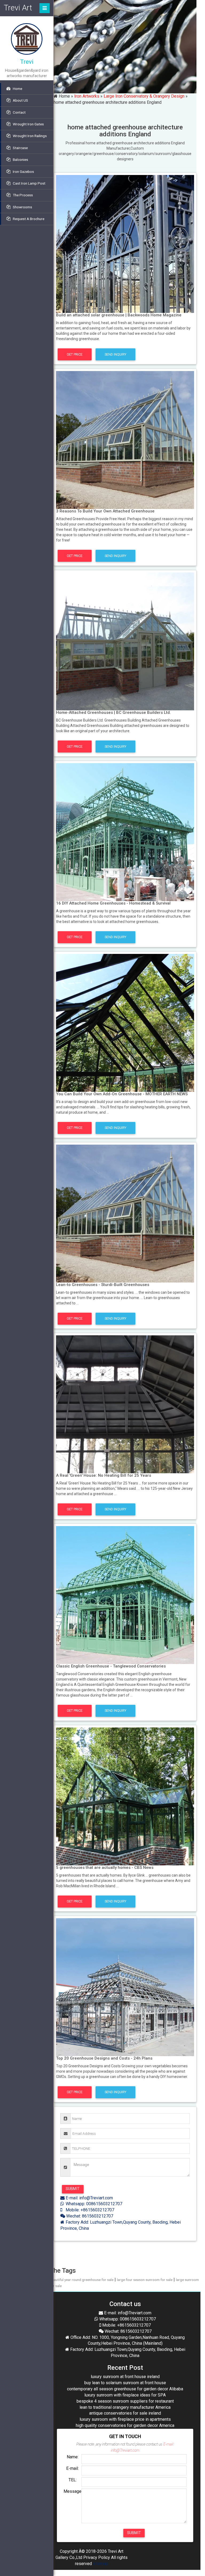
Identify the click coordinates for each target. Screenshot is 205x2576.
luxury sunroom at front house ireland (125, 2377)
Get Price (75, 354)
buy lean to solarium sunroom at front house (125, 2383)
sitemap (100, 2564)
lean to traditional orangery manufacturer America (125, 2407)
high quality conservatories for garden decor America (125, 2425)
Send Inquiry (115, 354)
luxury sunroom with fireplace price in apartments (125, 2419)
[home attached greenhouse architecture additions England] (125, 244)
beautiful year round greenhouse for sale (82, 2280)
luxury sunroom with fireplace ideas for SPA (125, 2395)
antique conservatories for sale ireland (125, 2413)
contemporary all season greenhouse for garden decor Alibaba (125, 2389)
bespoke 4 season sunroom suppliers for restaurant (125, 2401)
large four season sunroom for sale (145, 2280)
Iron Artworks (87, 96)
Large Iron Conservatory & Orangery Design (144, 96)
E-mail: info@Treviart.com (89, 2198)
